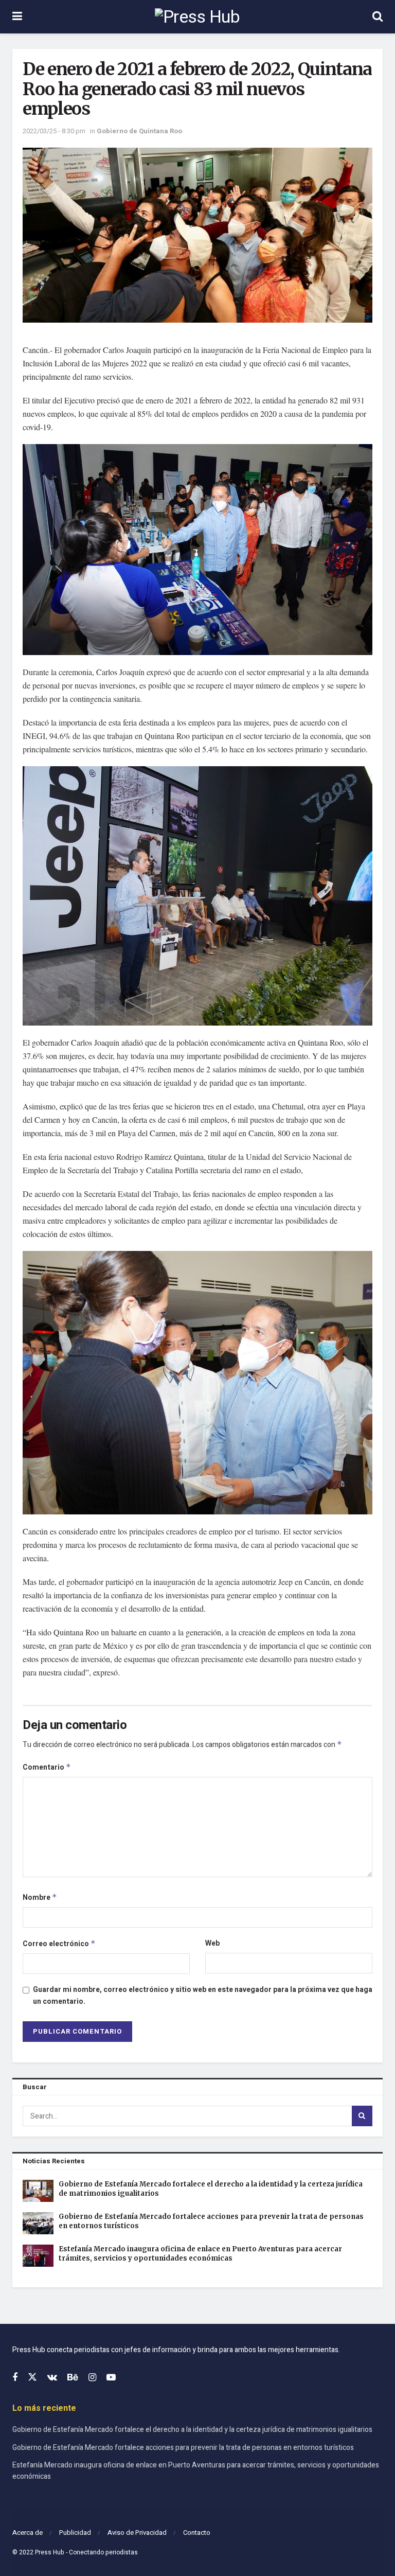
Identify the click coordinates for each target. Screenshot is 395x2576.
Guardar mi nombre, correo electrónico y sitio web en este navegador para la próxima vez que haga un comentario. (203, 1995)
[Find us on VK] (52, 2378)
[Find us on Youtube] (111, 2378)
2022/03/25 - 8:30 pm (54, 131)
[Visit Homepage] (197, 17)
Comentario (47, 1767)
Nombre (40, 1898)
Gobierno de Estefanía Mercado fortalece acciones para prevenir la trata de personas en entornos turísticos (183, 2448)
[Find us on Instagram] (92, 2378)
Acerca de (28, 2533)
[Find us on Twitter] (32, 2378)
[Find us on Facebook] (15, 2378)
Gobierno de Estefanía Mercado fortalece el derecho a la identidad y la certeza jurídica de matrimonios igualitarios (192, 2430)
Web (212, 1943)
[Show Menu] (17, 17)
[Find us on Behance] (73, 2378)
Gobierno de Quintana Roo (139, 131)
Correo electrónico (59, 1944)
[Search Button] (378, 17)
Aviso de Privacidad (137, 2533)
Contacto (197, 2533)
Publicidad (75, 2533)
